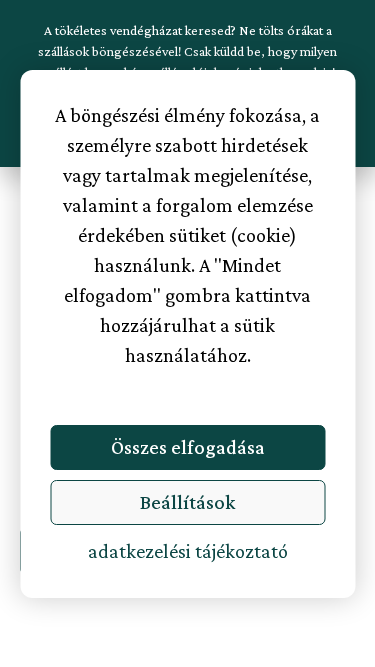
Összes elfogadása (188, 447)
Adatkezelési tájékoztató (188, 551)
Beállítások (187, 502)
